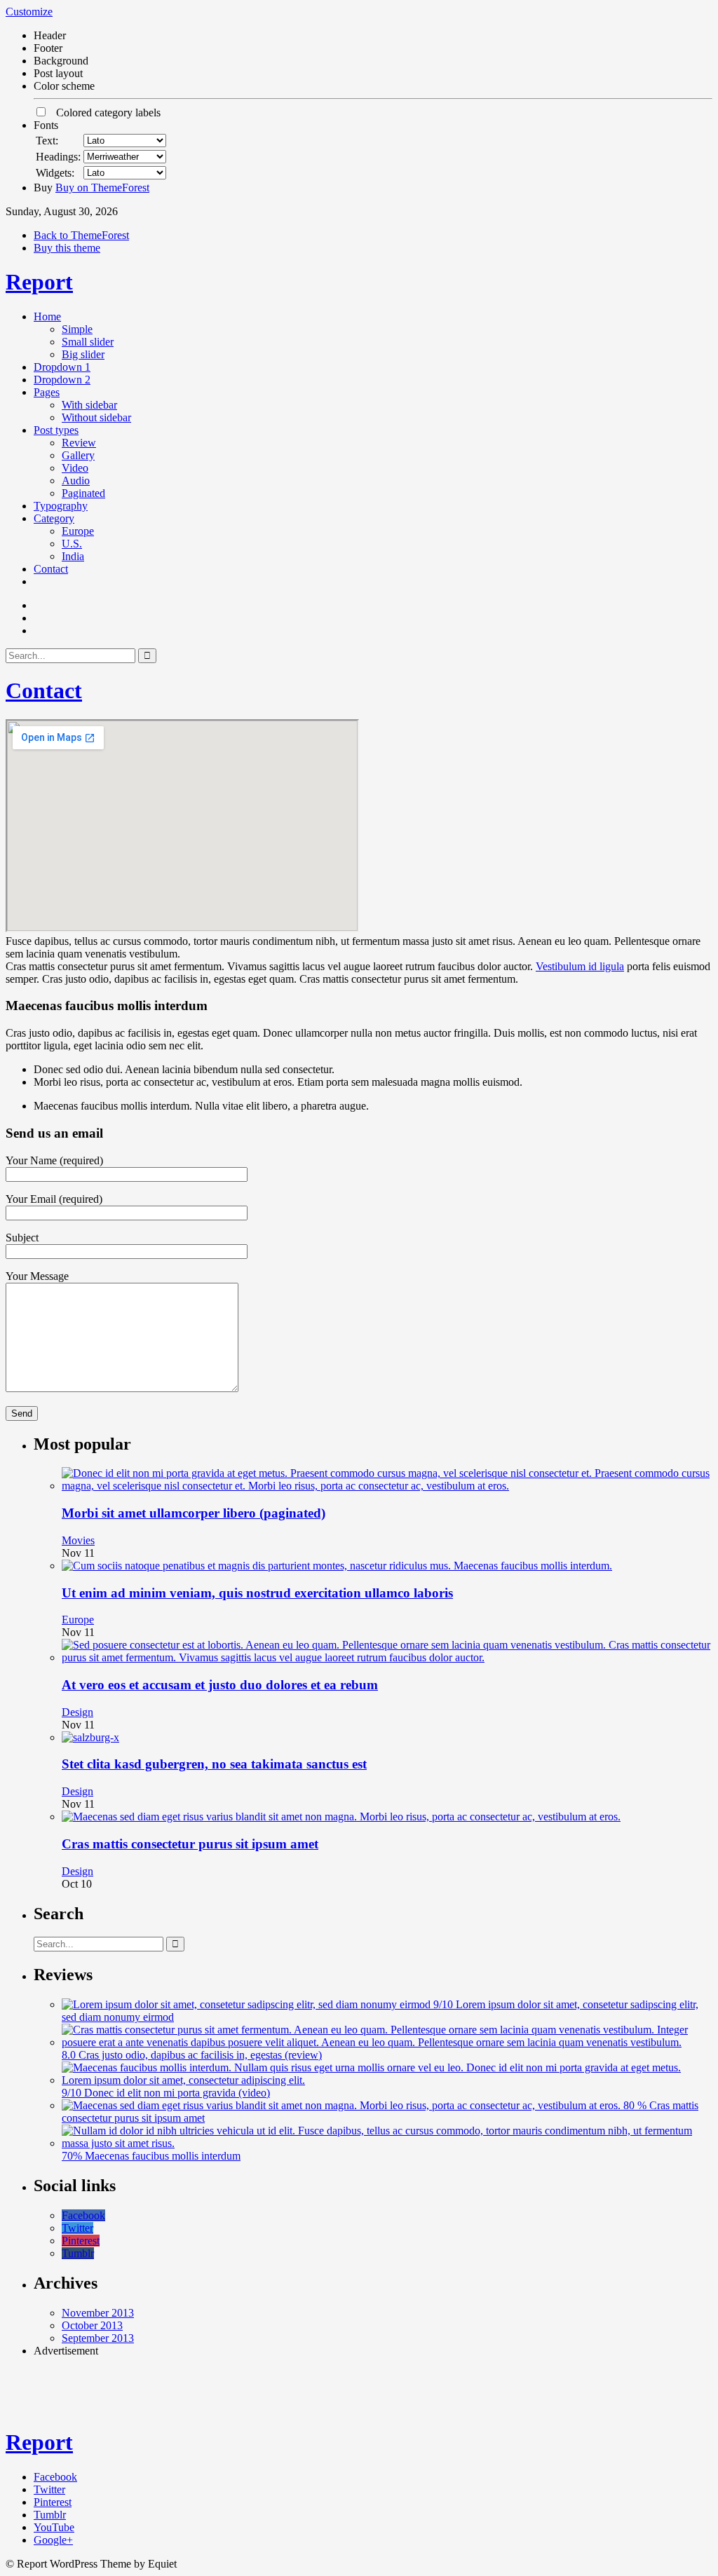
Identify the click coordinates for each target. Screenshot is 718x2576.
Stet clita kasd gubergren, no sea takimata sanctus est (214, 1764)
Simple (77, 329)
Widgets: (55, 173)
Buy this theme (67, 248)
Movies (78, 1540)
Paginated (83, 493)
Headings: (58, 157)
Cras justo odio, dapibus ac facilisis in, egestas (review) (200, 2055)
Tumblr (78, 2253)
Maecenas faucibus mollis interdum (163, 2156)
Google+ (53, 2540)
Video (75, 468)
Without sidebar (96, 417)
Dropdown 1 (62, 367)
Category (54, 518)
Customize (29, 12)
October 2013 (92, 2325)
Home (47, 316)
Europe (78, 531)
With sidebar (89, 405)
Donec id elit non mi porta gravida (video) (177, 2093)
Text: (47, 141)
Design (77, 1712)
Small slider (88, 342)
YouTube (54, 2527)
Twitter (77, 2228)
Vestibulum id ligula (580, 966)
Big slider (83, 354)
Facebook (83, 2215)
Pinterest (81, 2241)
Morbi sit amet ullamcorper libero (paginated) (194, 1513)
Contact (51, 569)
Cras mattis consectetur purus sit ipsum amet (190, 1844)
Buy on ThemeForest (102, 188)
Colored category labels (104, 113)
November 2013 (98, 2313)
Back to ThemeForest (81, 235)
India (73, 556)
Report (39, 282)
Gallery (78, 455)
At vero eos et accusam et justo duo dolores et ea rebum (220, 1685)
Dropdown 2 (62, 380)
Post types (56, 430)
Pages (47, 392)
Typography (61, 506)
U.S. (72, 544)
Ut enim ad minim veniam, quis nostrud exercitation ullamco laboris (257, 1593)
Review (79, 443)
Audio (76, 481)
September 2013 (98, 2338)
